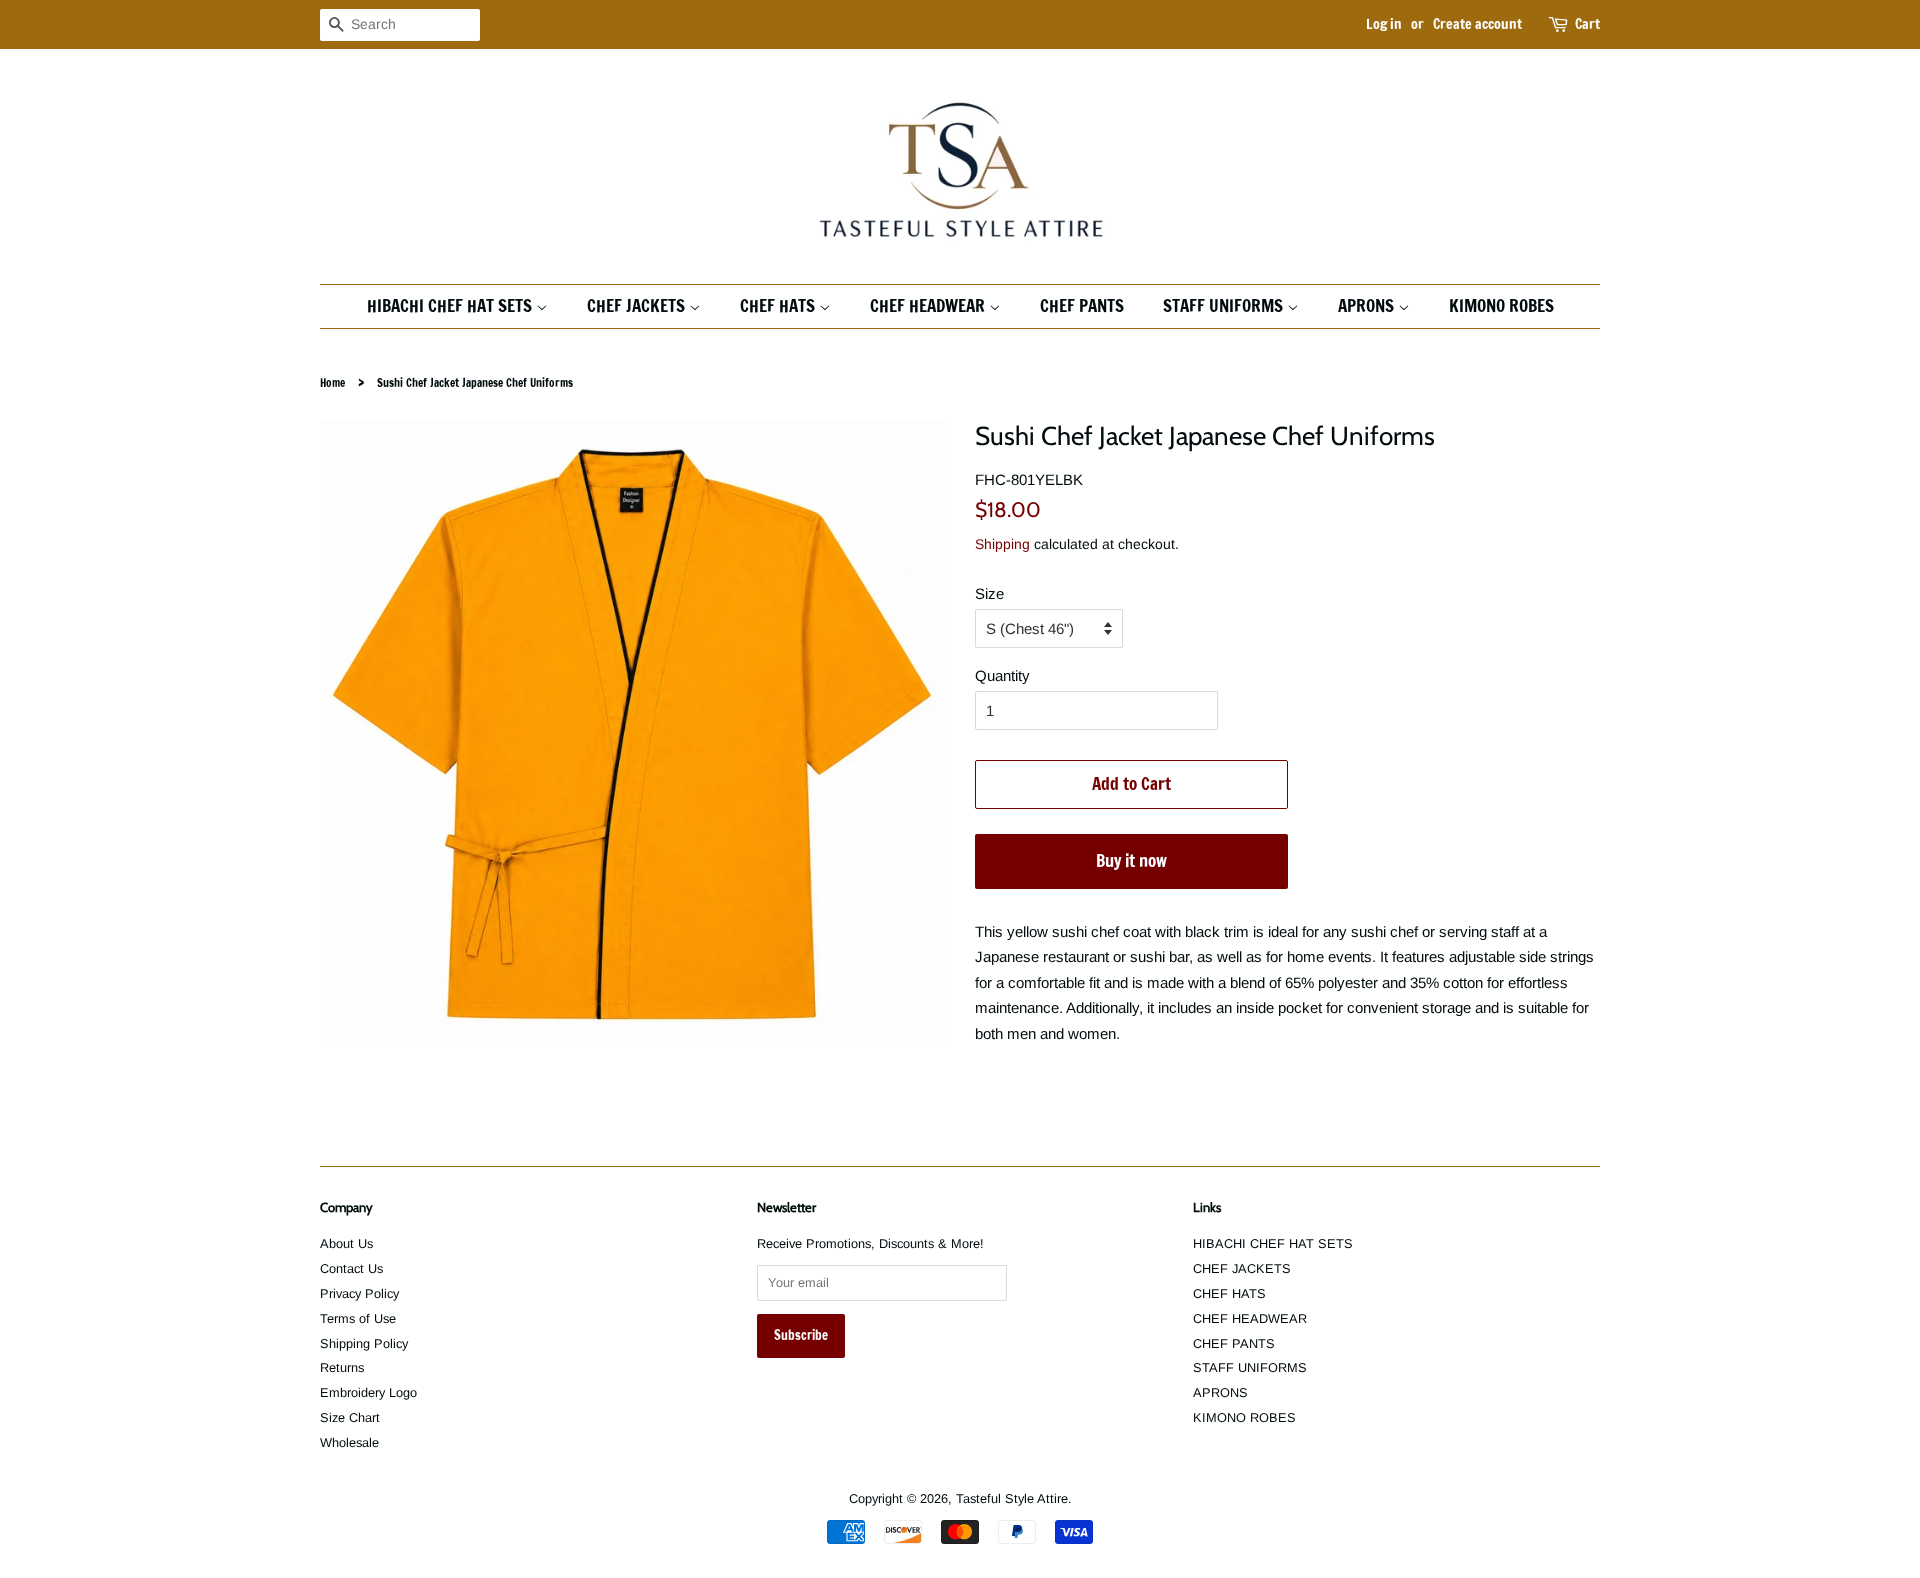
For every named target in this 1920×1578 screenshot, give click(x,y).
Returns (342, 1367)
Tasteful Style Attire (1012, 1498)
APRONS (1368, 305)
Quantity (1002, 675)
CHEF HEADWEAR (929, 305)
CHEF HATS (779, 305)
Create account (1477, 24)
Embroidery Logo (368, 1392)
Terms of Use (358, 1318)
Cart (1587, 24)
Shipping (1002, 544)
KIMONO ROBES (1501, 305)
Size (989, 593)
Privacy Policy (359, 1293)
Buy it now (1131, 860)
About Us (346, 1243)
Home (332, 383)
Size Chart (350, 1417)
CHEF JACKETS (638, 305)
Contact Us (351, 1268)
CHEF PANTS (1082, 305)
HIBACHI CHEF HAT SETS (451, 305)
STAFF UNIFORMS (1225, 305)
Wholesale (349, 1442)
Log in (1384, 24)
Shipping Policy (364, 1343)
